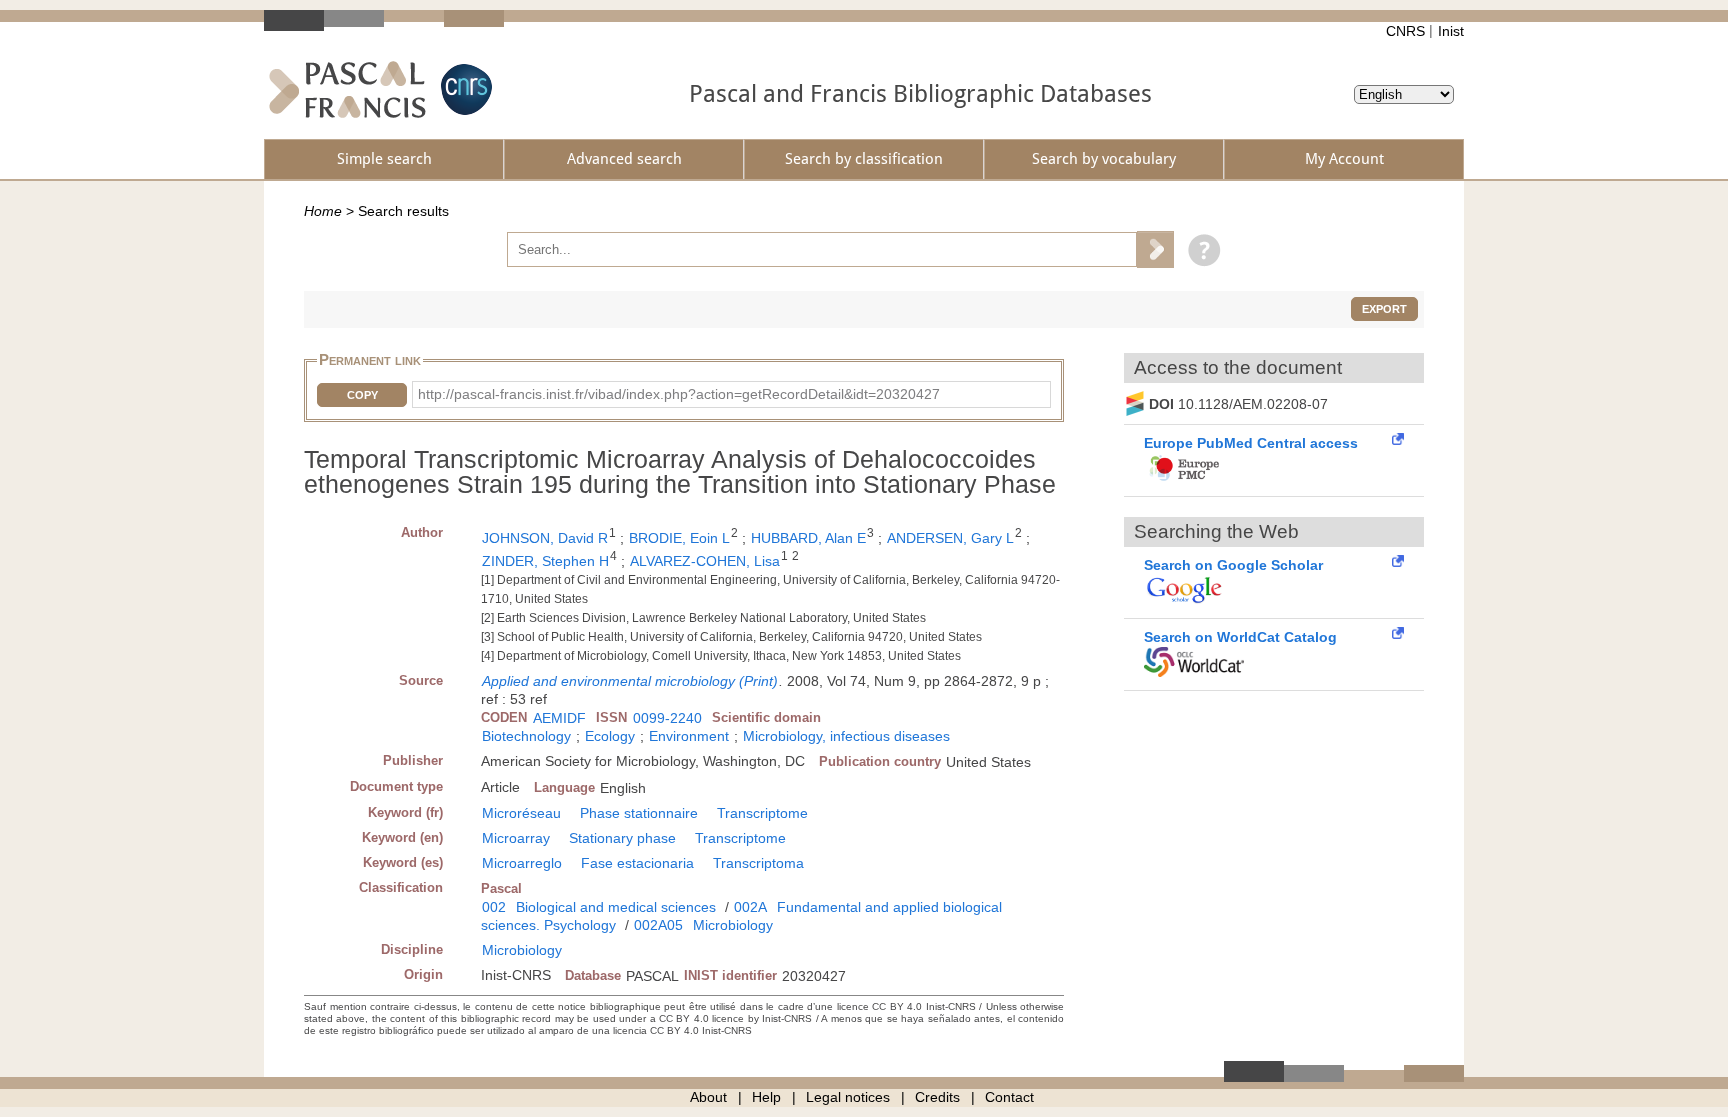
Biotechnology (526, 736)
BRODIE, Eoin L (679, 538)
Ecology (610, 736)
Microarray (516, 838)
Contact (1009, 1097)
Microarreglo (522, 863)
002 (494, 907)
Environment (689, 736)
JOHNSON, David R (545, 538)
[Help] (1199, 249)
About (708, 1097)
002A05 (658, 925)
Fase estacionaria (637, 863)
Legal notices (848, 1097)
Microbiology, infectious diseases (846, 736)
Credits (937, 1097)
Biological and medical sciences (616, 907)
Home (323, 211)
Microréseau (521, 813)
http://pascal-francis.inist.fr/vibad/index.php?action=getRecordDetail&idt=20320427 (679, 394)
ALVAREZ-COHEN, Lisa (705, 561)
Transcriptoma (758, 863)
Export (1384, 309)
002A (750, 907)
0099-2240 (667, 718)
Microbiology (733, 925)
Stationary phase (622, 838)
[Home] (347, 89)
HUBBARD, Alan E (808, 538)
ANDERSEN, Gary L (950, 538)
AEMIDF (559, 718)
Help (766, 1097)
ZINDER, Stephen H (545, 561)
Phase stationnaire (639, 813)
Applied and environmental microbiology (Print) (630, 681)
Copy (362, 395)
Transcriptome (762, 813)
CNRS (1405, 31)
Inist (1451, 31)
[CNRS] (464, 89)
